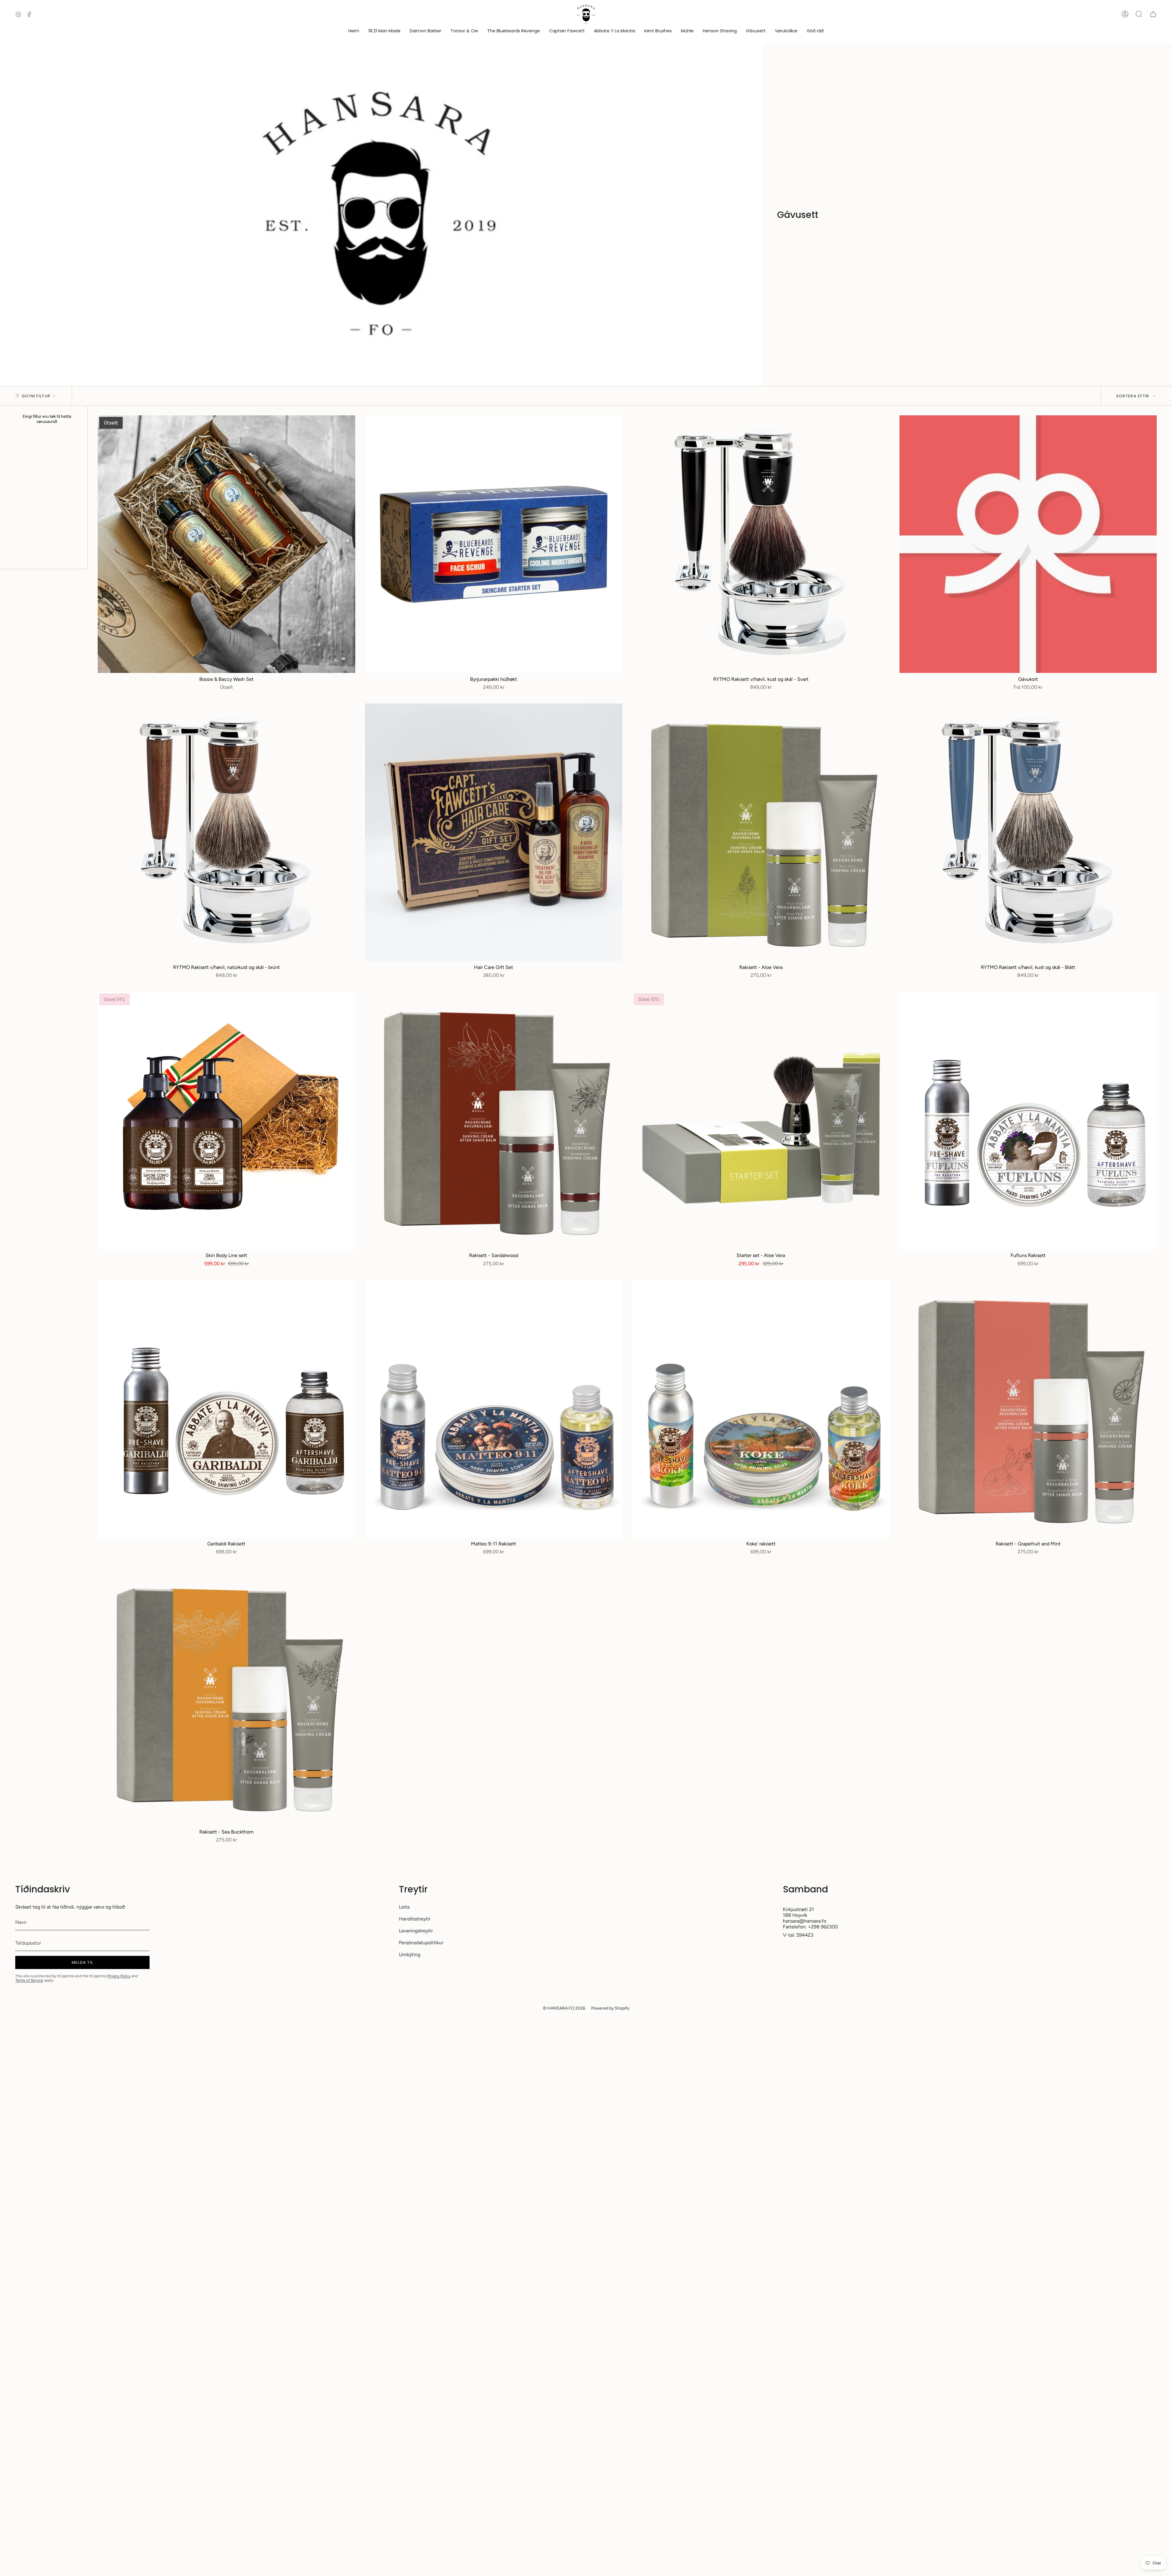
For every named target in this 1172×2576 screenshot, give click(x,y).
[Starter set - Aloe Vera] (761, 1121)
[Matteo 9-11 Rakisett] (494, 1409)
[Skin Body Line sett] (226, 1121)
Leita (404, 1907)
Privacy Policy (119, 1976)
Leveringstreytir (416, 1931)
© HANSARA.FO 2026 (564, 2008)
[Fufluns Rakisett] (1028, 1121)
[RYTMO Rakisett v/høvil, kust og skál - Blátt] (1028, 832)
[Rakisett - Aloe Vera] (761, 832)
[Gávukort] (1028, 544)
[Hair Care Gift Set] (494, 832)
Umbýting (410, 1955)
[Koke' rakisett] (761, 1409)
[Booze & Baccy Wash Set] (226, 544)
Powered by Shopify (610, 2008)
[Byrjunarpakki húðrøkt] (494, 544)
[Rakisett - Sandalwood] (494, 1121)
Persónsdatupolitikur (421, 1943)
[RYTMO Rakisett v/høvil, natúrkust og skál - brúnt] (226, 832)
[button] (786, 31)
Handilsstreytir (415, 1919)
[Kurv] (1153, 14)
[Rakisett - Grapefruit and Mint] (1028, 1409)
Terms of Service (29, 1980)
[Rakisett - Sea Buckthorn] (226, 1697)
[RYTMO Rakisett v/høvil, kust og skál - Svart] (761, 544)
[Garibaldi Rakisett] (226, 1409)
